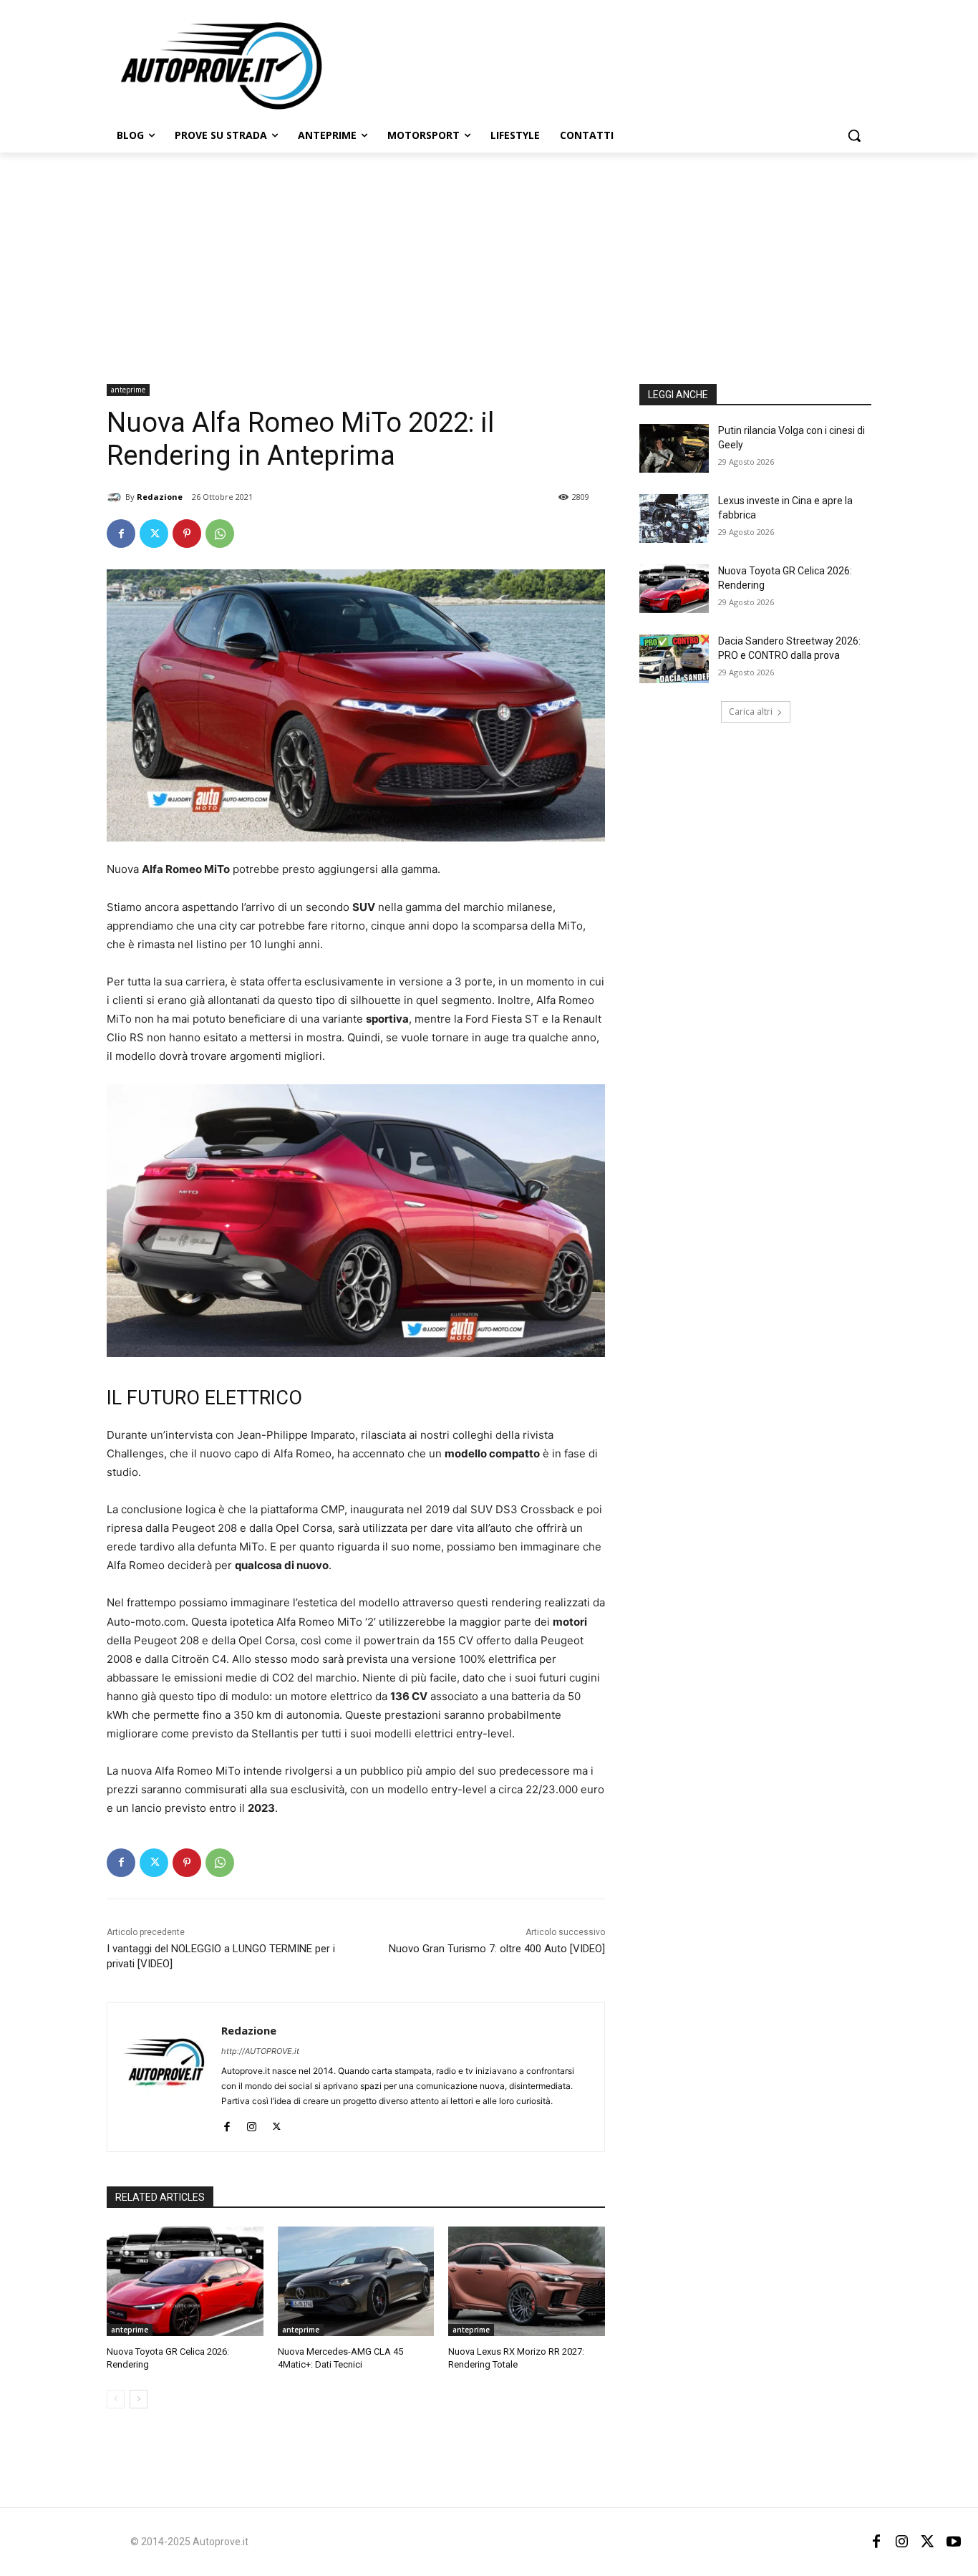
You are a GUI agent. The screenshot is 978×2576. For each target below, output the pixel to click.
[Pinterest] (187, 534)
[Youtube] (954, 2542)
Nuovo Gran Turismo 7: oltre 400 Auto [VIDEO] (497, 1949)
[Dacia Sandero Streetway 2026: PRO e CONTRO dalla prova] (674, 659)
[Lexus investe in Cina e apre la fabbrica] (674, 518)
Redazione (160, 497)
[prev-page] (116, 2399)
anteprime (128, 390)
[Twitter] (154, 534)
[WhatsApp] (220, 534)
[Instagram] (252, 2124)
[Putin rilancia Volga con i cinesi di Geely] (674, 448)
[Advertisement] (489, 260)
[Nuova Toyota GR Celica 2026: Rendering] (185, 2281)
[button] (854, 135)
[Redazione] (116, 497)
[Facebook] (121, 534)
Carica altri (751, 711)
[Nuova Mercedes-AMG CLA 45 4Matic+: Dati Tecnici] (356, 2281)
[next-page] (139, 2399)
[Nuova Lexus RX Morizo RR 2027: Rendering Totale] (527, 2281)
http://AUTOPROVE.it (260, 2051)
